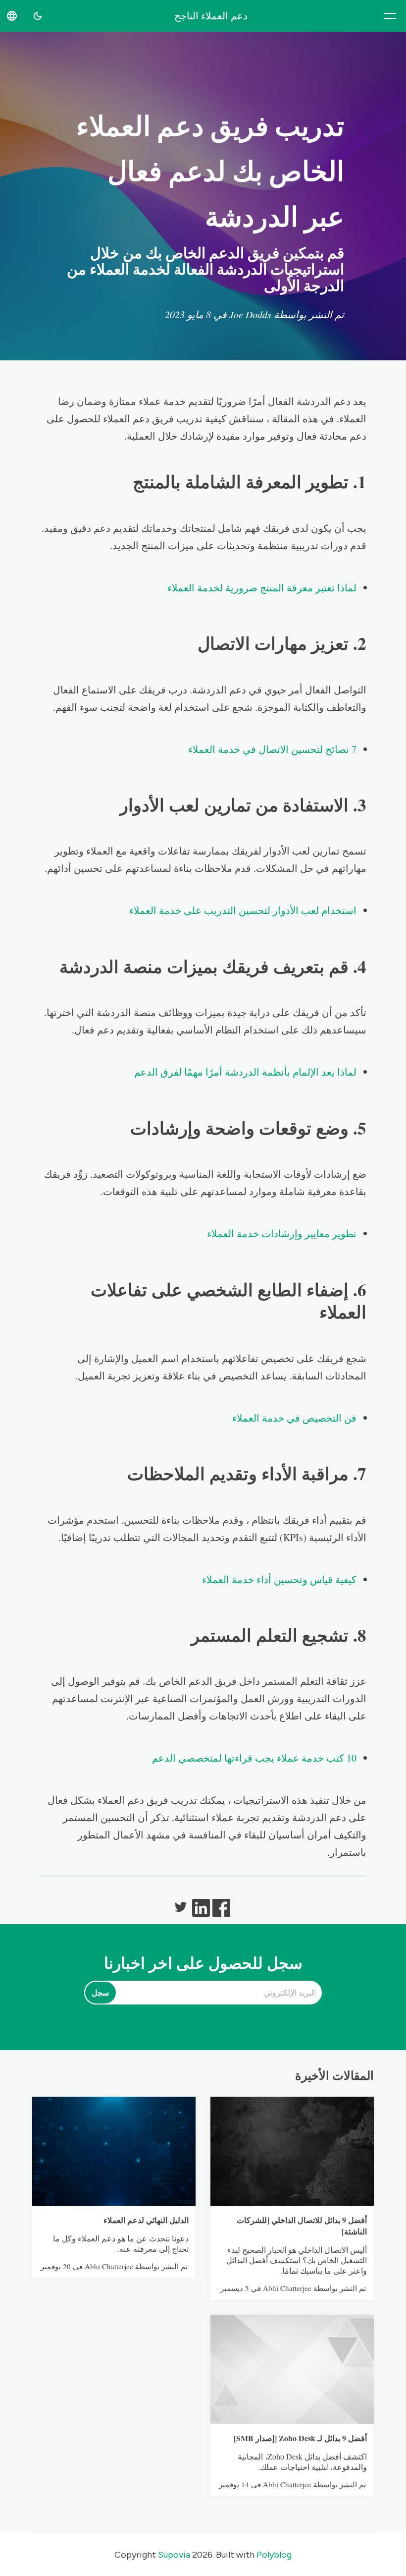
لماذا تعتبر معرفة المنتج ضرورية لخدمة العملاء (262, 588)
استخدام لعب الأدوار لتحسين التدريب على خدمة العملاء (243, 910)
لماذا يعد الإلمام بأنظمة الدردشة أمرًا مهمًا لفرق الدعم (245, 1072)
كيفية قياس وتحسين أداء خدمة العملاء (279, 1579)
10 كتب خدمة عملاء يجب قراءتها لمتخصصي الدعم (254, 1758)
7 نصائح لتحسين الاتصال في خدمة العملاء (272, 749)
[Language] (12, 16)
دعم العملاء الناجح (211, 16)
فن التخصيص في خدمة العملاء (294, 1418)
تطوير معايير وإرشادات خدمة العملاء (282, 1233)
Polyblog (274, 2555)
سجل (100, 1993)
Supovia (174, 2555)
